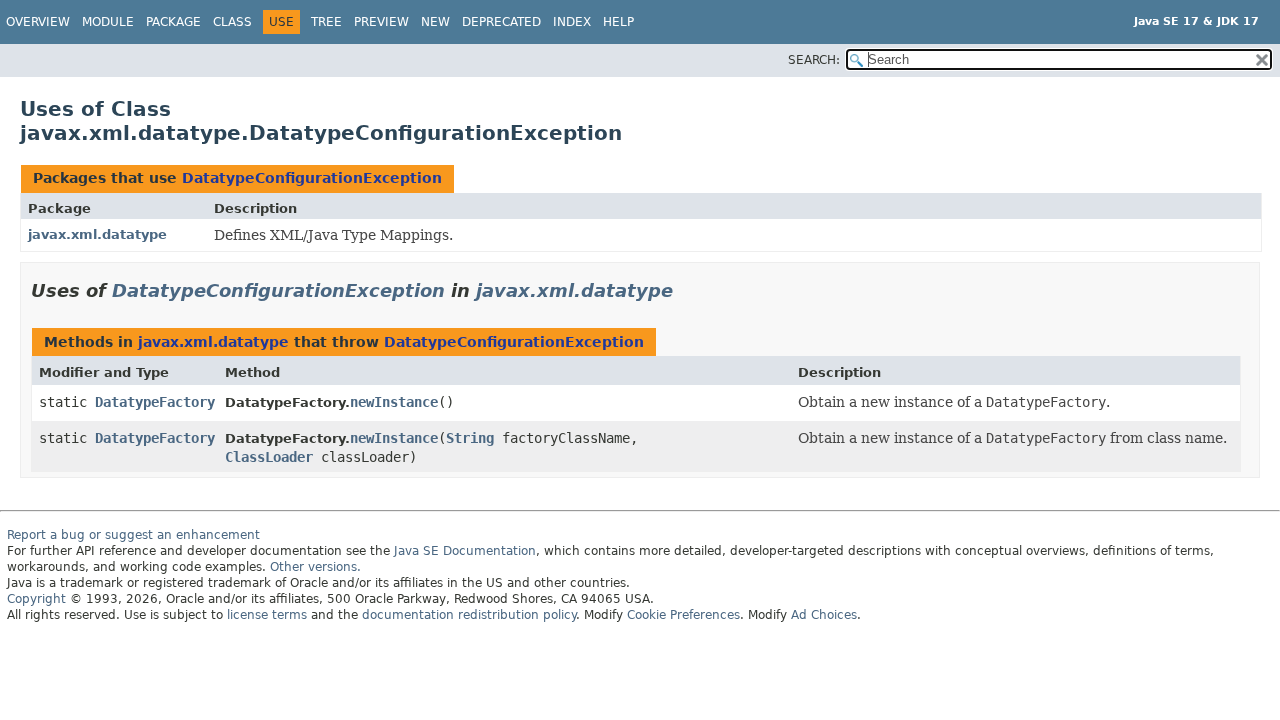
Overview (38, 22)
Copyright (36, 599)
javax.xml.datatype (97, 234)
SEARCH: (814, 60)
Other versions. (315, 567)
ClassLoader (269, 457)
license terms (267, 615)
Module (108, 22)
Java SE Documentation (465, 551)
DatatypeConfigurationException (312, 178)
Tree (326, 22)
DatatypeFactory (155, 402)
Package (173, 22)
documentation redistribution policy (469, 615)
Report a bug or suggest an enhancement (133, 535)
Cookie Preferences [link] (683, 615)
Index (572, 22)
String (470, 438)
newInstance (394, 402)
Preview (381, 22)
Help (618, 22)
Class (232, 22)
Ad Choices (824, 615)
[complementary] (683, 615)
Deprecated (501, 22)
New (435, 22)
